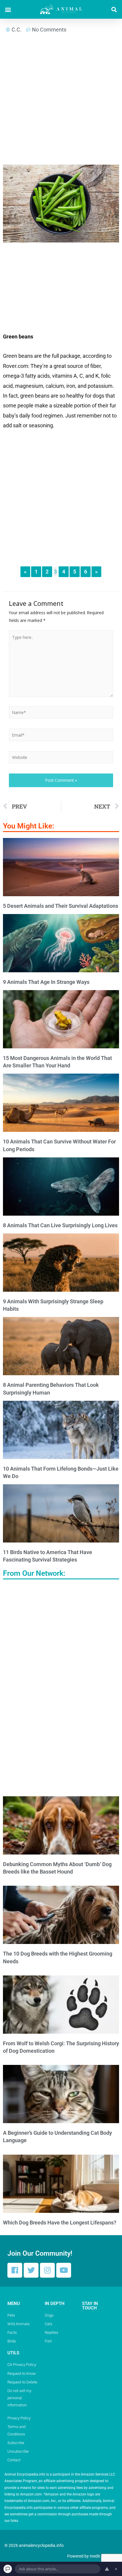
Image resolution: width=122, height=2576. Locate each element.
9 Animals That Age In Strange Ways (46, 982)
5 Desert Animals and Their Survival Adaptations (61, 906)
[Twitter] (31, 2270)
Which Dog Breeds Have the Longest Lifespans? (60, 2223)
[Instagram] (47, 2270)
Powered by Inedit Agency (91, 2556)
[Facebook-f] (15, 2270)
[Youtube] (64, 2270)
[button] (8, 9)
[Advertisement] (61, 101)
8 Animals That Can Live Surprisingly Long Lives (60, 1225)
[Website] (61, 758)
